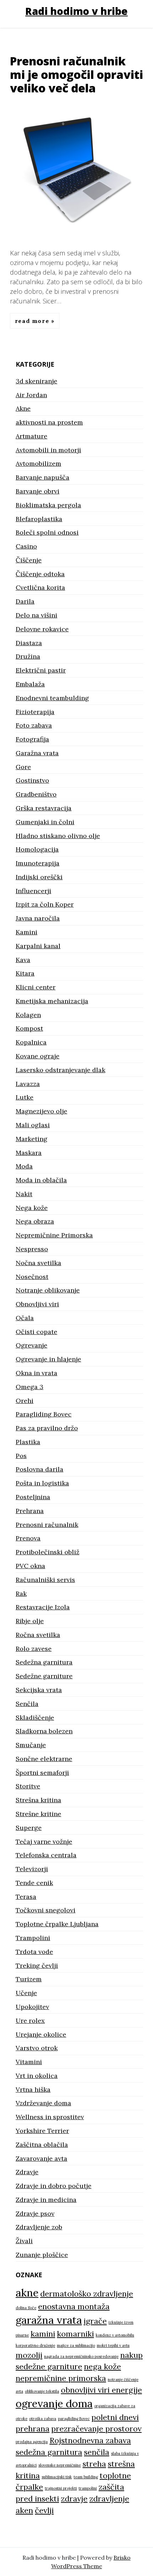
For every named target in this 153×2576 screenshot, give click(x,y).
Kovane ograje (38, 1056)
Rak (21, 1594)
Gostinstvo (32, 780)
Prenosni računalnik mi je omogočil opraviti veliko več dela (76, 75)
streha (94, 2464)
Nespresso (32, 1249)
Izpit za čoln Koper (45, 904)
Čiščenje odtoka (40, 574)
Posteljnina (33, 1497)
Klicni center (36, 987)
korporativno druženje (35, 2345)
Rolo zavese (34, 1649)
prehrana (33, 2429)
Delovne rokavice (42, 629)
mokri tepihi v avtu (113, 2345)
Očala (25, 1318)
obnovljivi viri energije (101, 2390)
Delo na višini (36, 615)
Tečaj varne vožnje (44, 1841)
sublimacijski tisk (57, 2477)
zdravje (74, 2499)
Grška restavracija (44, 808)
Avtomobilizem (38, 463)
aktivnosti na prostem (49, 422)
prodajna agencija (32, 2442)
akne (27, 2293)
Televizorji (32, 1869)
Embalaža (30, 684)
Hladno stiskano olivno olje (58, 836)
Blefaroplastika (39, 519)
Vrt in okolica (37, 2076)
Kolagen (28, 1015)
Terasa (26, 1897)
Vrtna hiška (33, 2089)
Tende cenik (34, 1883)
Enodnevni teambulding (52, 698)
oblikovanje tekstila (42, 2391)
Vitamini (29, 2062)
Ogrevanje (31, 1345)
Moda (24, 1166)
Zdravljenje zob (39, 2227)
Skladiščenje (35, 1718)
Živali (24, 2241)
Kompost (29, 1028)
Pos (21, 1456)
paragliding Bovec (74, 2419)
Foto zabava (34, 725)
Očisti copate (36, 1332)
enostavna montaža (74, 2306)
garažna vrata (49, 2320)
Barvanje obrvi (38, 491)
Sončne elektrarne (44, 1759)
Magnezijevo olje (41, 1111)
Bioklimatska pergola (48, 505)
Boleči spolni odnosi (47, 532)
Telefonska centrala (46, 1855)
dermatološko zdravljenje (87, 2294)
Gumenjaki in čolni (45, 822)
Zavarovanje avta (41, 2158)
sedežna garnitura (49, 2452)
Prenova (28, 1538)
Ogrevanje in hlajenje (48, 1359)
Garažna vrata (37, 753)
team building (86, 2477)
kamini (43, 2334)
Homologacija (37, 849)
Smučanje (31, 1745)
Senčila (27, 1704)
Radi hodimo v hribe (76, 11)
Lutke (25, 1097)
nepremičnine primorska (61, 2378)
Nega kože (32, 1208)
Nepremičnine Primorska (54, 1235)
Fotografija (32, 739)
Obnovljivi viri (37, 1304)
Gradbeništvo (36, 794)
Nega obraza (35, 1221)
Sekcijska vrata (39, 1690)
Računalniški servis (45, 1580)
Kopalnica (31, 1042)
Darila (25, 601)
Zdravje (27, 2172)
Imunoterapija (38, 863)
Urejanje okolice (41, 2034)
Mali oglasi (33, 1125)
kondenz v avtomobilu (115, 2335)
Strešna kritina (38, 1800)
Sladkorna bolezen (44, 1731)
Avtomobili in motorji (48, 450)
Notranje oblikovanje (48, 1290)
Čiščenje (29, 560)
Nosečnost (32, 1277)
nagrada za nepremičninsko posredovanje (81, 2356)
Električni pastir (41, 670)
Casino (26, 546)
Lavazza (28, 1084)
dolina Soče (26, 2308)
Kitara (25, 973)
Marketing (31, 1139)
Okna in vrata (36, 1373)
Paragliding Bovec (44, 1414)
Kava (23, 960)
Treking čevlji (37, 1965)
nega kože (102, 2366)
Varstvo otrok (37, 2048)
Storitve (28, 1786)
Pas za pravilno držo (47, 1428)
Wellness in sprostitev (50, 2117)
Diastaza (29, 643)
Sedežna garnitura (44, 1662)
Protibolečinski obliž (48, 1552)
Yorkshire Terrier (42, 2131)
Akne (23, 408)
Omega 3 (30, 1387)
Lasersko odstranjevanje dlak (60, 1070)
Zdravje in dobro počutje (54, 2186)
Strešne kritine (38, 1814)
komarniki (75, 2334)
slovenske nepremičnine (60, 2465)
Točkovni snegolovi (46, 1910)
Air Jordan (31, 395)
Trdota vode (34, 1952)
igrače (95, 2321)
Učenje (26, 1993)
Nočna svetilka (38, 1263)
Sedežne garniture (44, 1676)
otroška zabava (43, 2419)
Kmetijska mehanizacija (52, 1001)
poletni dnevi (115, 2417)
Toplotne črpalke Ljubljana (57, 1924)
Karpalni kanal (38, 946)
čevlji (44, 2510)
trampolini (88, 2488)
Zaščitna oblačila (42, 2145)
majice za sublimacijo (76, 2345)
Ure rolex (30, 2021)
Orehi (25, 1401)
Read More (33, 321)
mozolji (29, 2355)
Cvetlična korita (40, 587)
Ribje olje (30, 1621)
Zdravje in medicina (46, 2200)
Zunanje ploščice (42, 2255)
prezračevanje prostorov (96, 2429)
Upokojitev (32, 2007)
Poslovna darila (39, 1469)
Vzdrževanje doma (43, 2103)
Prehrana (30, 1511)
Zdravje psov (35, 2213)
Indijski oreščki (39, 877)
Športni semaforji (42, 1773)
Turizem (29, 1979)
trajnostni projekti (61, 2488)
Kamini (27, 932)
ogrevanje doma (54, 2403)
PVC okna (30, 1566)
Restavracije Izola (43, 1607)
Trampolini (33, 1938)
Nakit (24, 1194)
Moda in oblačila (41, 1180)
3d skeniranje (36, 381)
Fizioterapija (35, 712)
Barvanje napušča (43, 477)
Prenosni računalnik (47, 1525)
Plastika (28, 1442)
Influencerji (33, 891)
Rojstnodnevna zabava (90, 2440)
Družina (28, 656)
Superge (29, 1828)
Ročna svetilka (38, 1635)
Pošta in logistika (42, 1483)
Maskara (29, 1153)
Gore (23, 767)
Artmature (31, 436)
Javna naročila (38, 918)
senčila (97, 2452)
